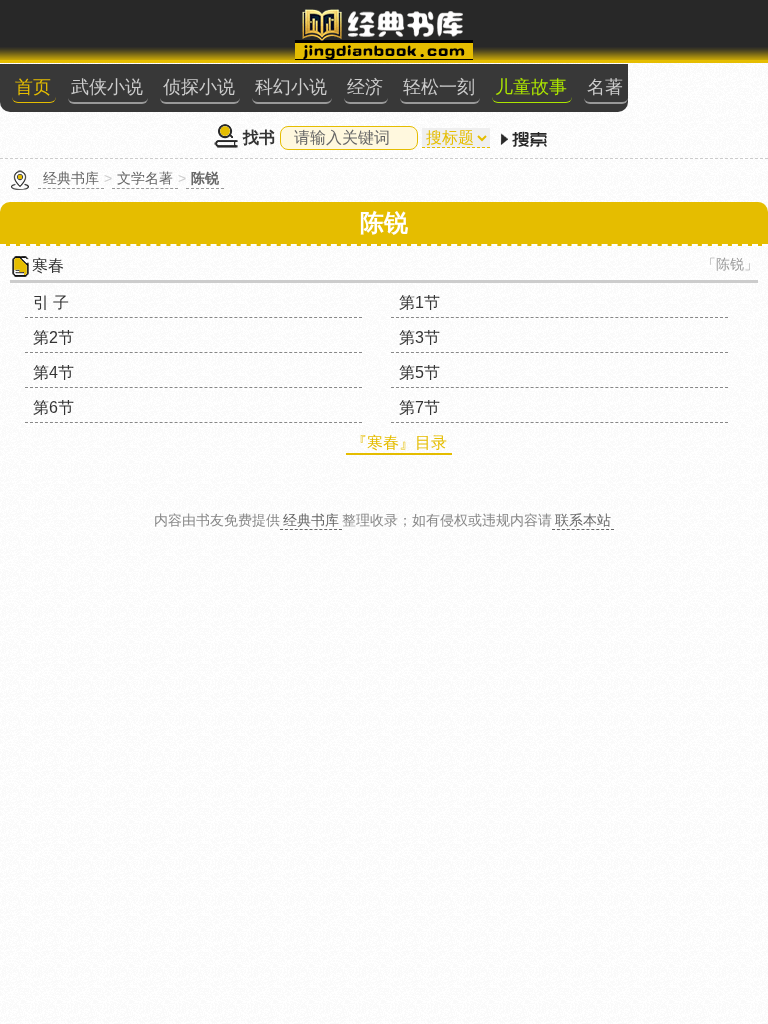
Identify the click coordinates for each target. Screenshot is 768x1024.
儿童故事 (531, 87)
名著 (605, 87)
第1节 (419, 302)
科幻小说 (291, 87)
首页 (33, 87)
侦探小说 (199, 87)
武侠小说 (107, 87)
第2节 (53, 337)
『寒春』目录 (399, 442)
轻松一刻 (439, 87)
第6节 (53, 407)
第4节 (53, 372)
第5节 (419, 372)
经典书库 (71, 178)
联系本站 (583, 520)
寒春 (48, 265)
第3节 (419, 337)
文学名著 (145, 178)
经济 (365, 87)
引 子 (51, 302)
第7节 (419, 407)
